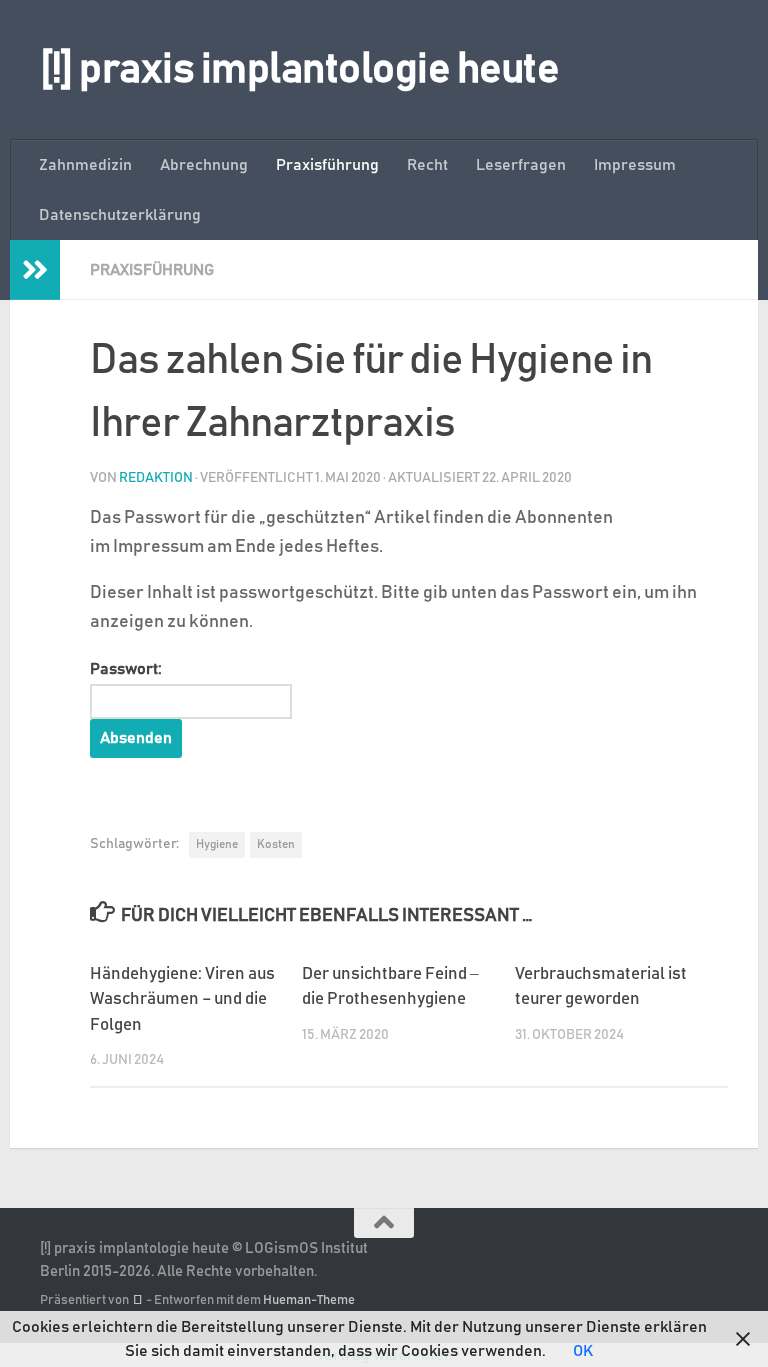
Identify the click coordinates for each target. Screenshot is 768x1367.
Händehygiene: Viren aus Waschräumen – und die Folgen (182, 1000)
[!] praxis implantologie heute (299, 70)
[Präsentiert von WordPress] (137, 1300)
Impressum (635, 165)
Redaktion (156, 478)
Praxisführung (327, 165)
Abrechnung (204, 165)
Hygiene (217, 844)
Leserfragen (521, 165)
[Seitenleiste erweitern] (35, 270)
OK (583, 1351)
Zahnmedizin (85, 165)
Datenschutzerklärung (120, 215)
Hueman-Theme (309, 1300)
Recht (427, 165)
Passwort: (126, 669)
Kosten (276, 844)
